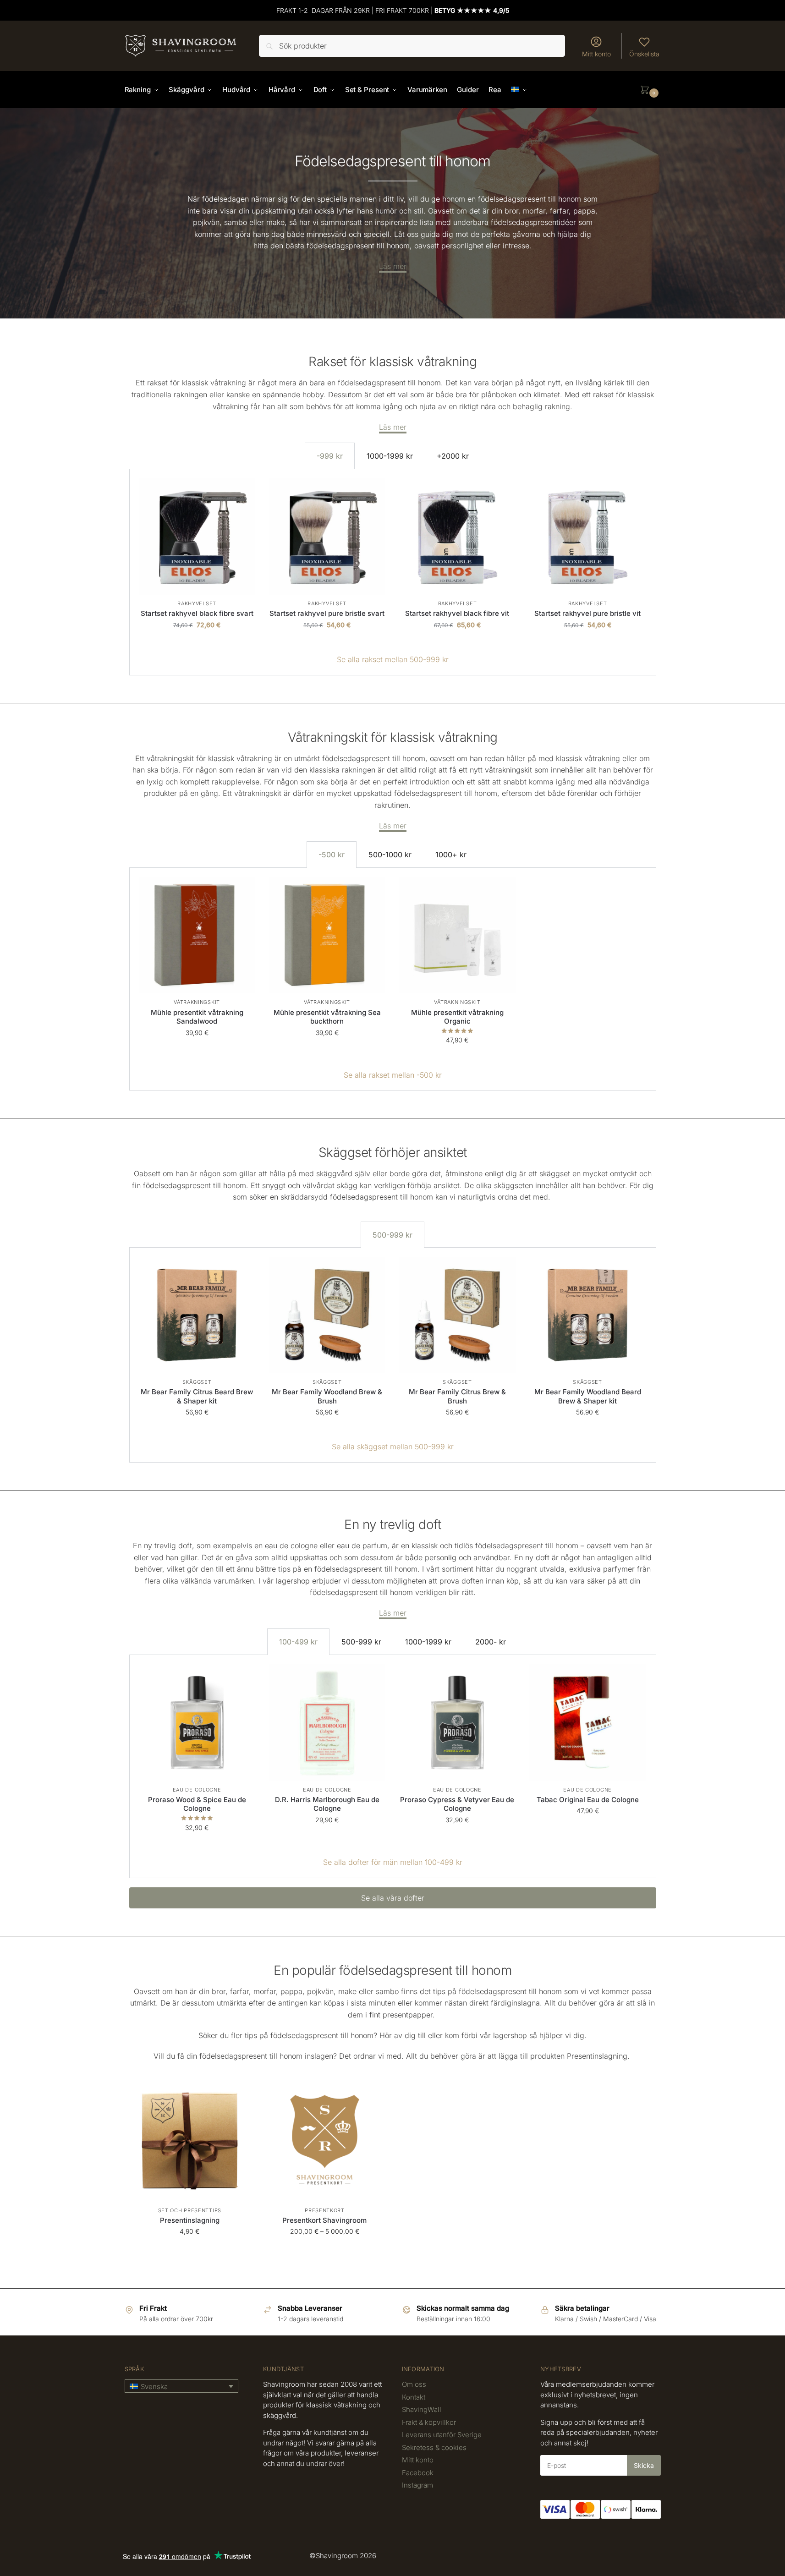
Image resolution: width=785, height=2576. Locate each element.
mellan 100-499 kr (430, 1862)
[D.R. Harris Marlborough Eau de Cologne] (327, 1722)
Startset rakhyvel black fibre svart (197, 613)
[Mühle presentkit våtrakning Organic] (457, 935)
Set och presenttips (190, 2210)
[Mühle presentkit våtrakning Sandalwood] (197, 935)
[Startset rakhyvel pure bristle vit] (587, 537)
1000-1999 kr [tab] (390, 456)
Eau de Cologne (197, 1790)
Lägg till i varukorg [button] (197, 644)
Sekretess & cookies (434, 2447)
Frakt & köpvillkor (429, 2422)
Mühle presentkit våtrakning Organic (457, 1017)
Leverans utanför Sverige (442, 2435)
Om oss (414, 2384)
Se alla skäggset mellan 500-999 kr (393, 1447)
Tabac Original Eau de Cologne (588, 1800)
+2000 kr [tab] (453, 456)
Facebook (418, 2473)
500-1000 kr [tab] (390, 855)
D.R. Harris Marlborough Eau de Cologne (327, 1804)
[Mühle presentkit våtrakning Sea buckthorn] (327, 935)
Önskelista (644, 54)
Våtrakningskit (197, 1002)
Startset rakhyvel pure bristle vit (587, 613)
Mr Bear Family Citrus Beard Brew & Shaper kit (197, 1396)
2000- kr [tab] (491, 1642)
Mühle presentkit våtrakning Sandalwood (197, 1017)
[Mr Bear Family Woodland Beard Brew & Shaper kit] (587, 1315)
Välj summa (325, 2251)
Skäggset (197, 1382)
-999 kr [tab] (330, 456)
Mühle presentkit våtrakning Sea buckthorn (327, 1017)
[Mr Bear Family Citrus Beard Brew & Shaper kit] (197, 1315)
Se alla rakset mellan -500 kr (393, 1075)
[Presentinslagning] (190, 2141)
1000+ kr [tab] (451, 855)
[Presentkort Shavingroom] (325, 2141)
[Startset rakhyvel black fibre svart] (197, 537)
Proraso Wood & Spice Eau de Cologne (197, 1804)
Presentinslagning (190, 2220)
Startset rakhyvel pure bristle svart (327, 613)
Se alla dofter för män (360, 1862)
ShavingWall (422, 2409)
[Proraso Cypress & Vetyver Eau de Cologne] (457, 1722)
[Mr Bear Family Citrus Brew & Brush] (457, 1315)
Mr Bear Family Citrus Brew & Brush (457, 1396)
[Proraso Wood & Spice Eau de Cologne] (197, 1722)
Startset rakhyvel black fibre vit (457, 613)
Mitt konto (596, 54)
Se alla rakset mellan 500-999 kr (393, 659)
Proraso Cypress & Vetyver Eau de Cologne (457, 1804)
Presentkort (325, 2210)
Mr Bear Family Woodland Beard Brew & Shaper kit (588, 1396)
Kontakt (414, 2397)
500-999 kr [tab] (392, 1235)
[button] (650, 90)
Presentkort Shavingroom (324, 2220)
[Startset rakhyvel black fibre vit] (457, 537)
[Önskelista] (242, 492)
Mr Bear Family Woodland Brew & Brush (327, 1396)
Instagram (417, 2485)
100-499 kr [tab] (298, 1642)
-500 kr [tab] (332, 855)
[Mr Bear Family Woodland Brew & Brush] (327, 1315)
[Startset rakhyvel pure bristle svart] (327, 537)
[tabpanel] (393, 572)
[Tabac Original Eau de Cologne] (587, 1722)
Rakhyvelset (197, 603)
